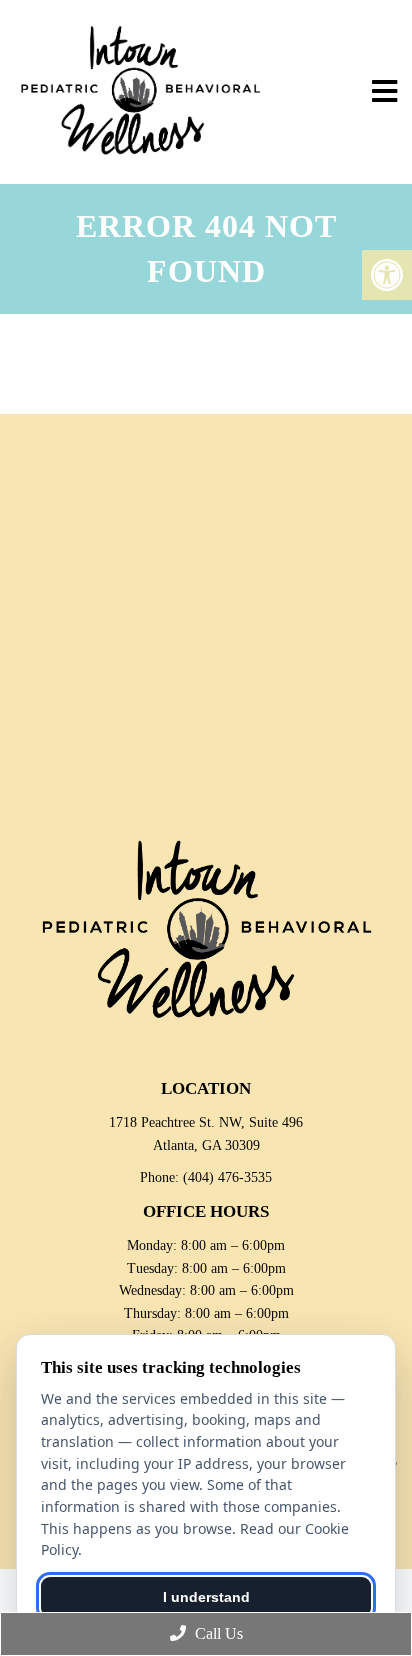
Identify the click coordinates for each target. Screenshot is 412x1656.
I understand (206, 1597)
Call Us (217, 1633)
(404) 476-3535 (227, 1177)
